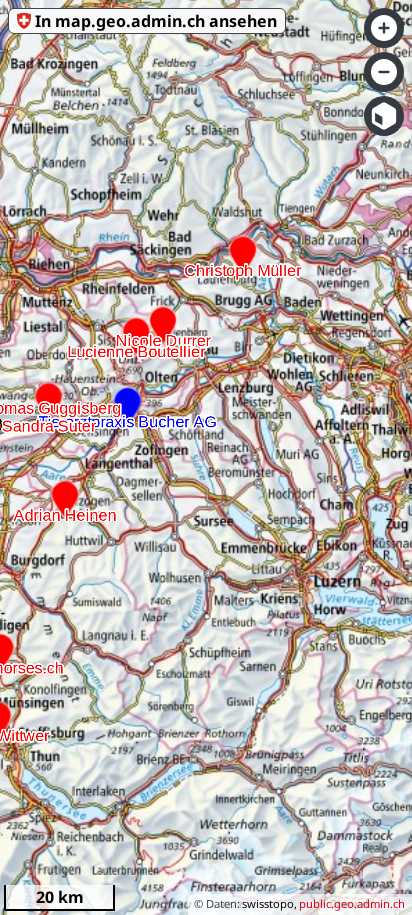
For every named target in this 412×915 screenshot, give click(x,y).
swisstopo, (269, 903)
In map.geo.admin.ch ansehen (156, 21)
